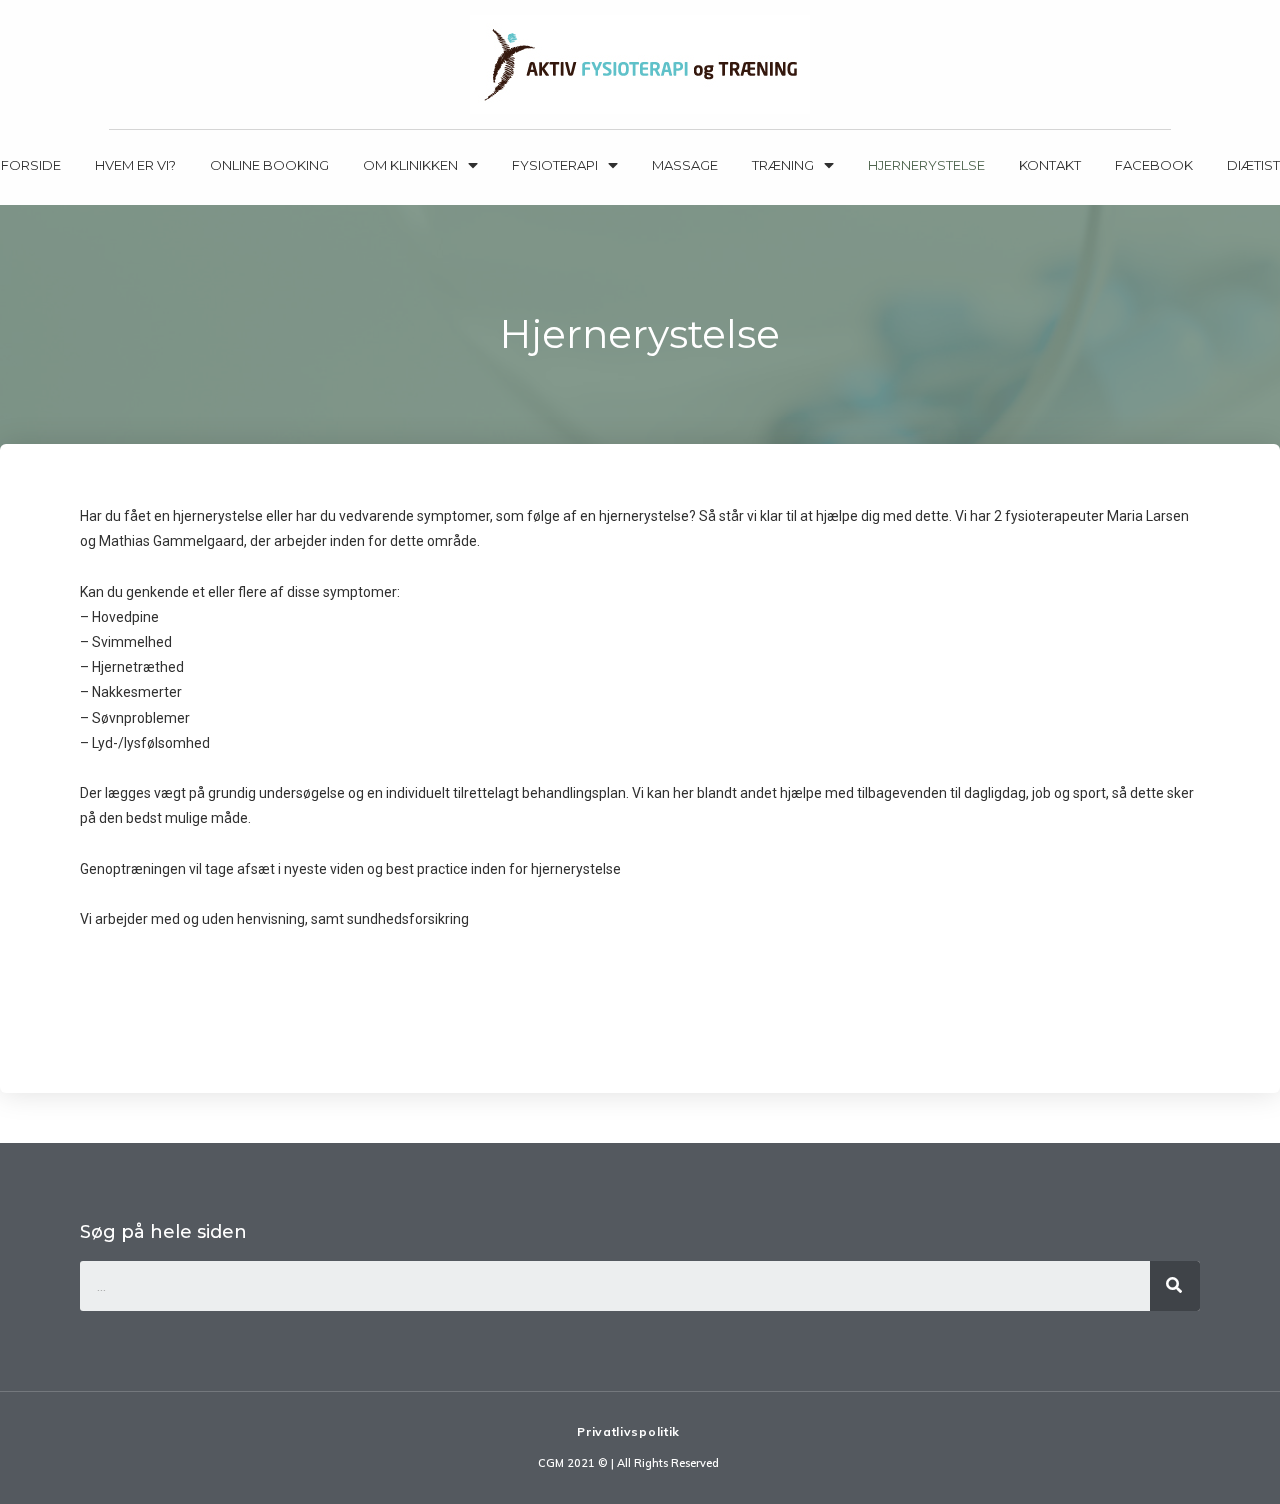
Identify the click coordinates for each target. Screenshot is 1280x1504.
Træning (783, 165)
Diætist (1253, 165)
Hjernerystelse (926, 165)
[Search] (1175, 1286)
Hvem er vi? (135, 165)
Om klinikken (410, 165)
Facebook (1154, 165)
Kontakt (1050, 165)
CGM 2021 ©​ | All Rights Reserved (628, 1463)
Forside (31, 165)
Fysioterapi (555, 165)
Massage (685, 165)
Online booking (269, 165)
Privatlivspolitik (628, 1431)
